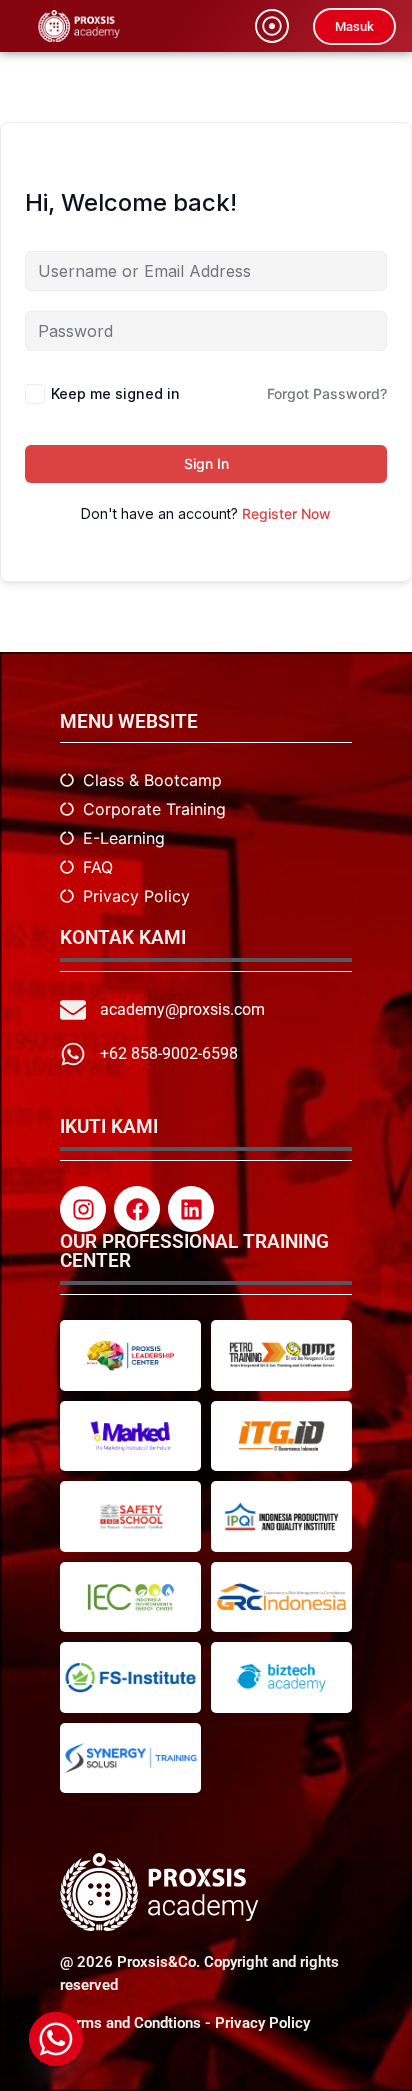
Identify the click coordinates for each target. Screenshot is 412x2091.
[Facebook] (137, 1209)
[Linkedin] (191, 1209)
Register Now (286, 513)
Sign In (206, 463)
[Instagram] (83, 1209)
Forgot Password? (327, 393)
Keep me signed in (115, 393)
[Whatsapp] (56, 2039)
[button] (272, 26)
